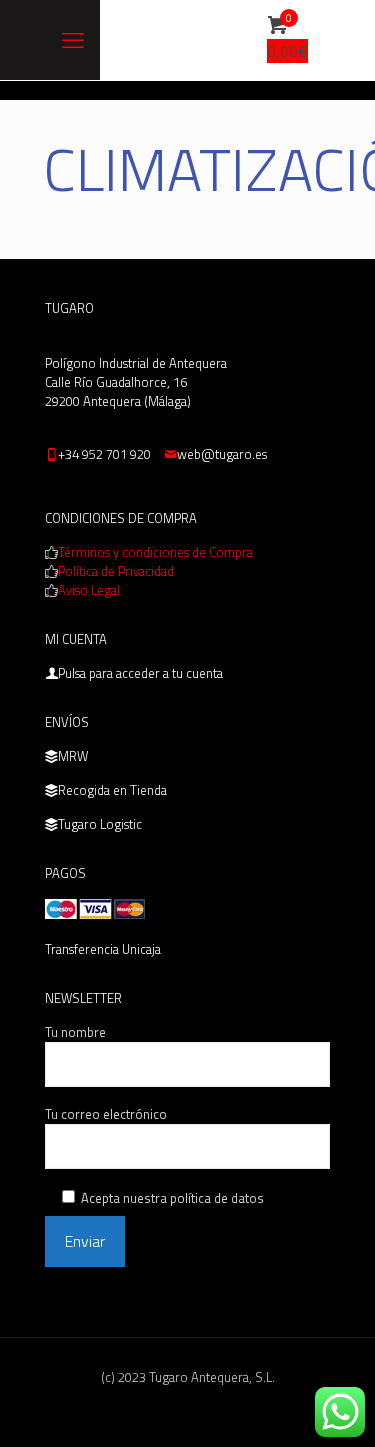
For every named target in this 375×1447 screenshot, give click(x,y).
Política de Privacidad (116, 571)
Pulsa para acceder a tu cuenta (140, 673)
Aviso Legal (89, 590)
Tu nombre (75, 1032)
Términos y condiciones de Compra (155, 552)
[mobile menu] (73, 40)
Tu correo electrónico (106, 1114)
